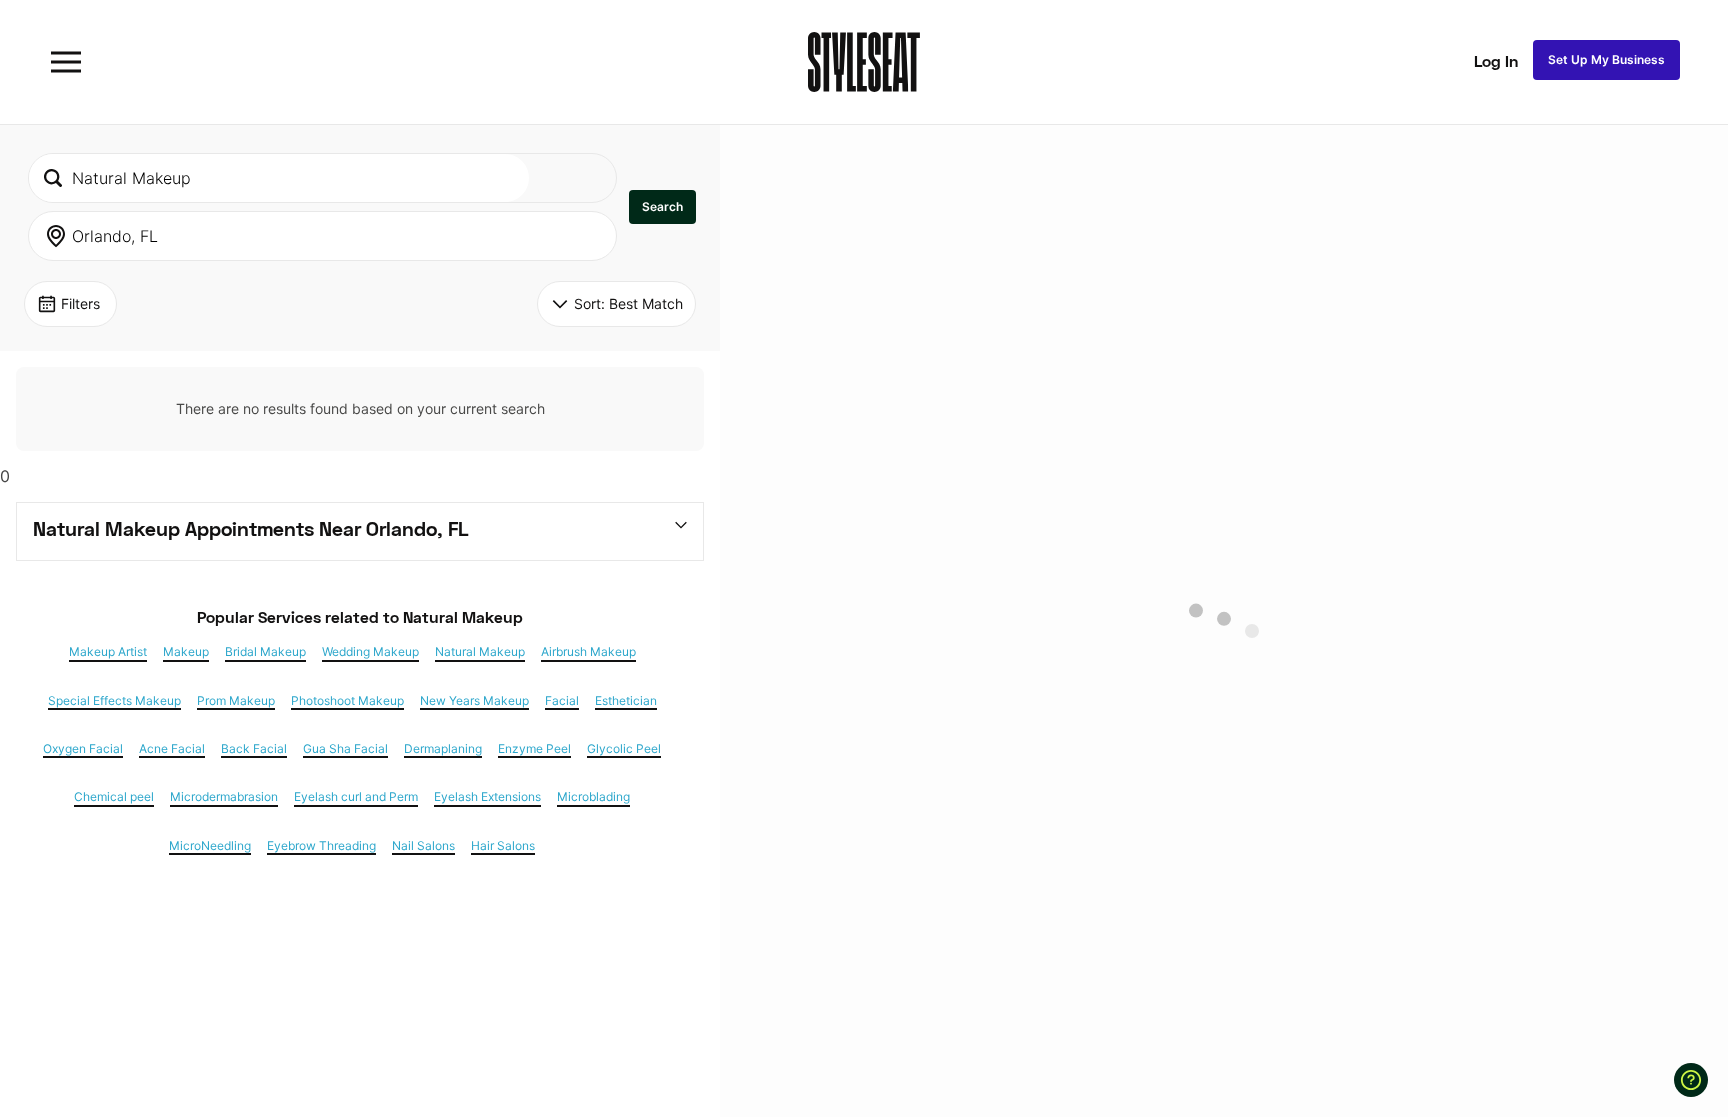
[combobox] (279, 178)
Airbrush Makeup (588, 652)
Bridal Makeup (265, 652)
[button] (662, 207)
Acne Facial (172, 749)
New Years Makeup (474, 701)
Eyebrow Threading (321, 846)
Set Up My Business (1606, 59)
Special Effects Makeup (114, 701)
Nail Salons (423, 846)
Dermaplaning (443, 749)
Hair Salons (503, 846)
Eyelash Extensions (487, 797)
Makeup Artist (108, 652)
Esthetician (626, 701)
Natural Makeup (480, 652)
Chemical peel (114, 797)
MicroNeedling (210, 846)
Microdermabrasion (224, 797)
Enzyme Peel (534, 749)
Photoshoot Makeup (347, 701)
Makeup (186, 652)
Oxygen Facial (83, 749)
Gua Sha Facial (345, 749)
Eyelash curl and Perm (356, 797)
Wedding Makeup (370, 652)
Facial (562, 701)
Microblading (593, 797)
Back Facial (254, 749)
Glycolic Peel (624, 749)
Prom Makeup (236, 701)
